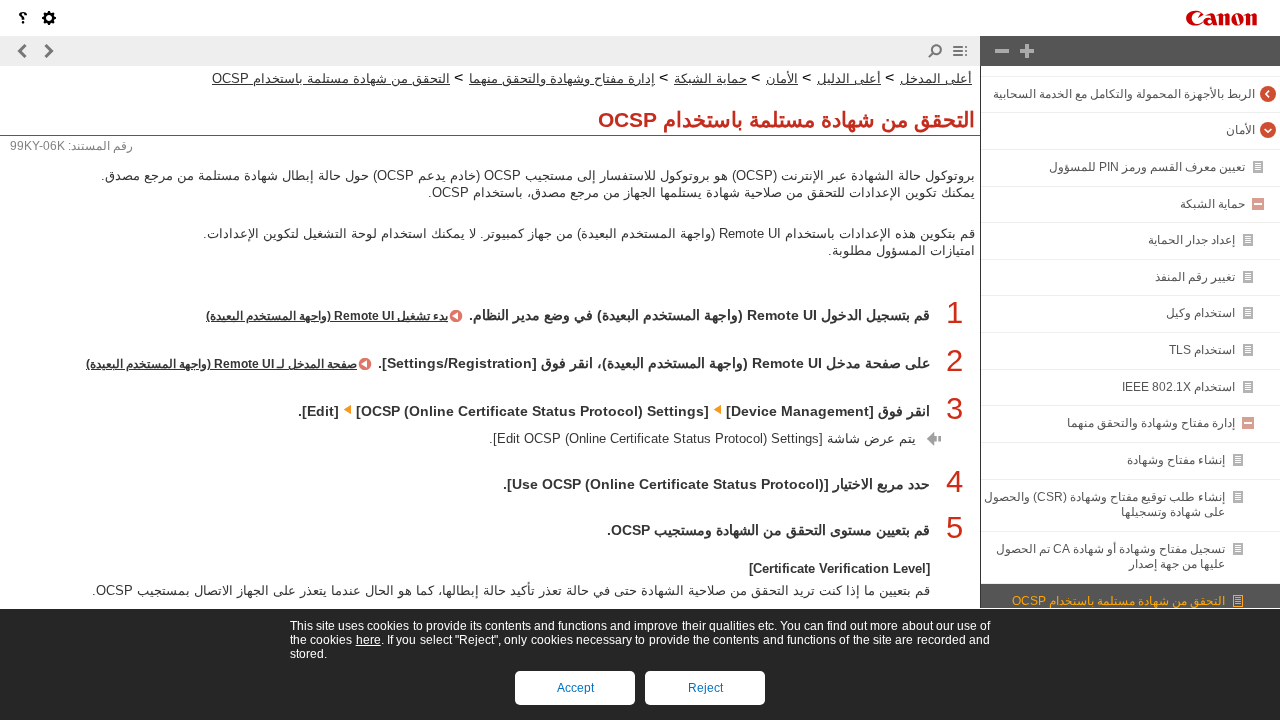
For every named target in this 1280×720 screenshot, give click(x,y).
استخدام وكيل (1200, 313)
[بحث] (935, 51)
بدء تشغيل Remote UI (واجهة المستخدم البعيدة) (327, 316)
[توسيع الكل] (1027, 51)
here (368, 640)
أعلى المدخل (936, 78)
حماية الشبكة (1212, 204)
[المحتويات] (960, 51)
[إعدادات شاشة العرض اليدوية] (49, 18)
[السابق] (48, 51)
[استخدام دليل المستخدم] (23, 18)
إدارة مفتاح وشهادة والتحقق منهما (1151, 423)
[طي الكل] (1002, 51)
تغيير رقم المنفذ (1195, 277)
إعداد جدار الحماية (1191, 240)
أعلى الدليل (849, 78)
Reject (705, 688)
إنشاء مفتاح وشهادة (1176, 460)
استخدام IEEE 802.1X (1178, 387)
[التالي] (23, 51)
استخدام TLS (1202, 350)
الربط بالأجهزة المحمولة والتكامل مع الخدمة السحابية (1124, 94)
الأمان (1240, 130)
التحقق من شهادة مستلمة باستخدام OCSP (1118, 601)
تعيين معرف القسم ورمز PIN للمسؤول (1147, 167)
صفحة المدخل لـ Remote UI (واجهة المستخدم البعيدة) (221, 364)
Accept (575, 688)
